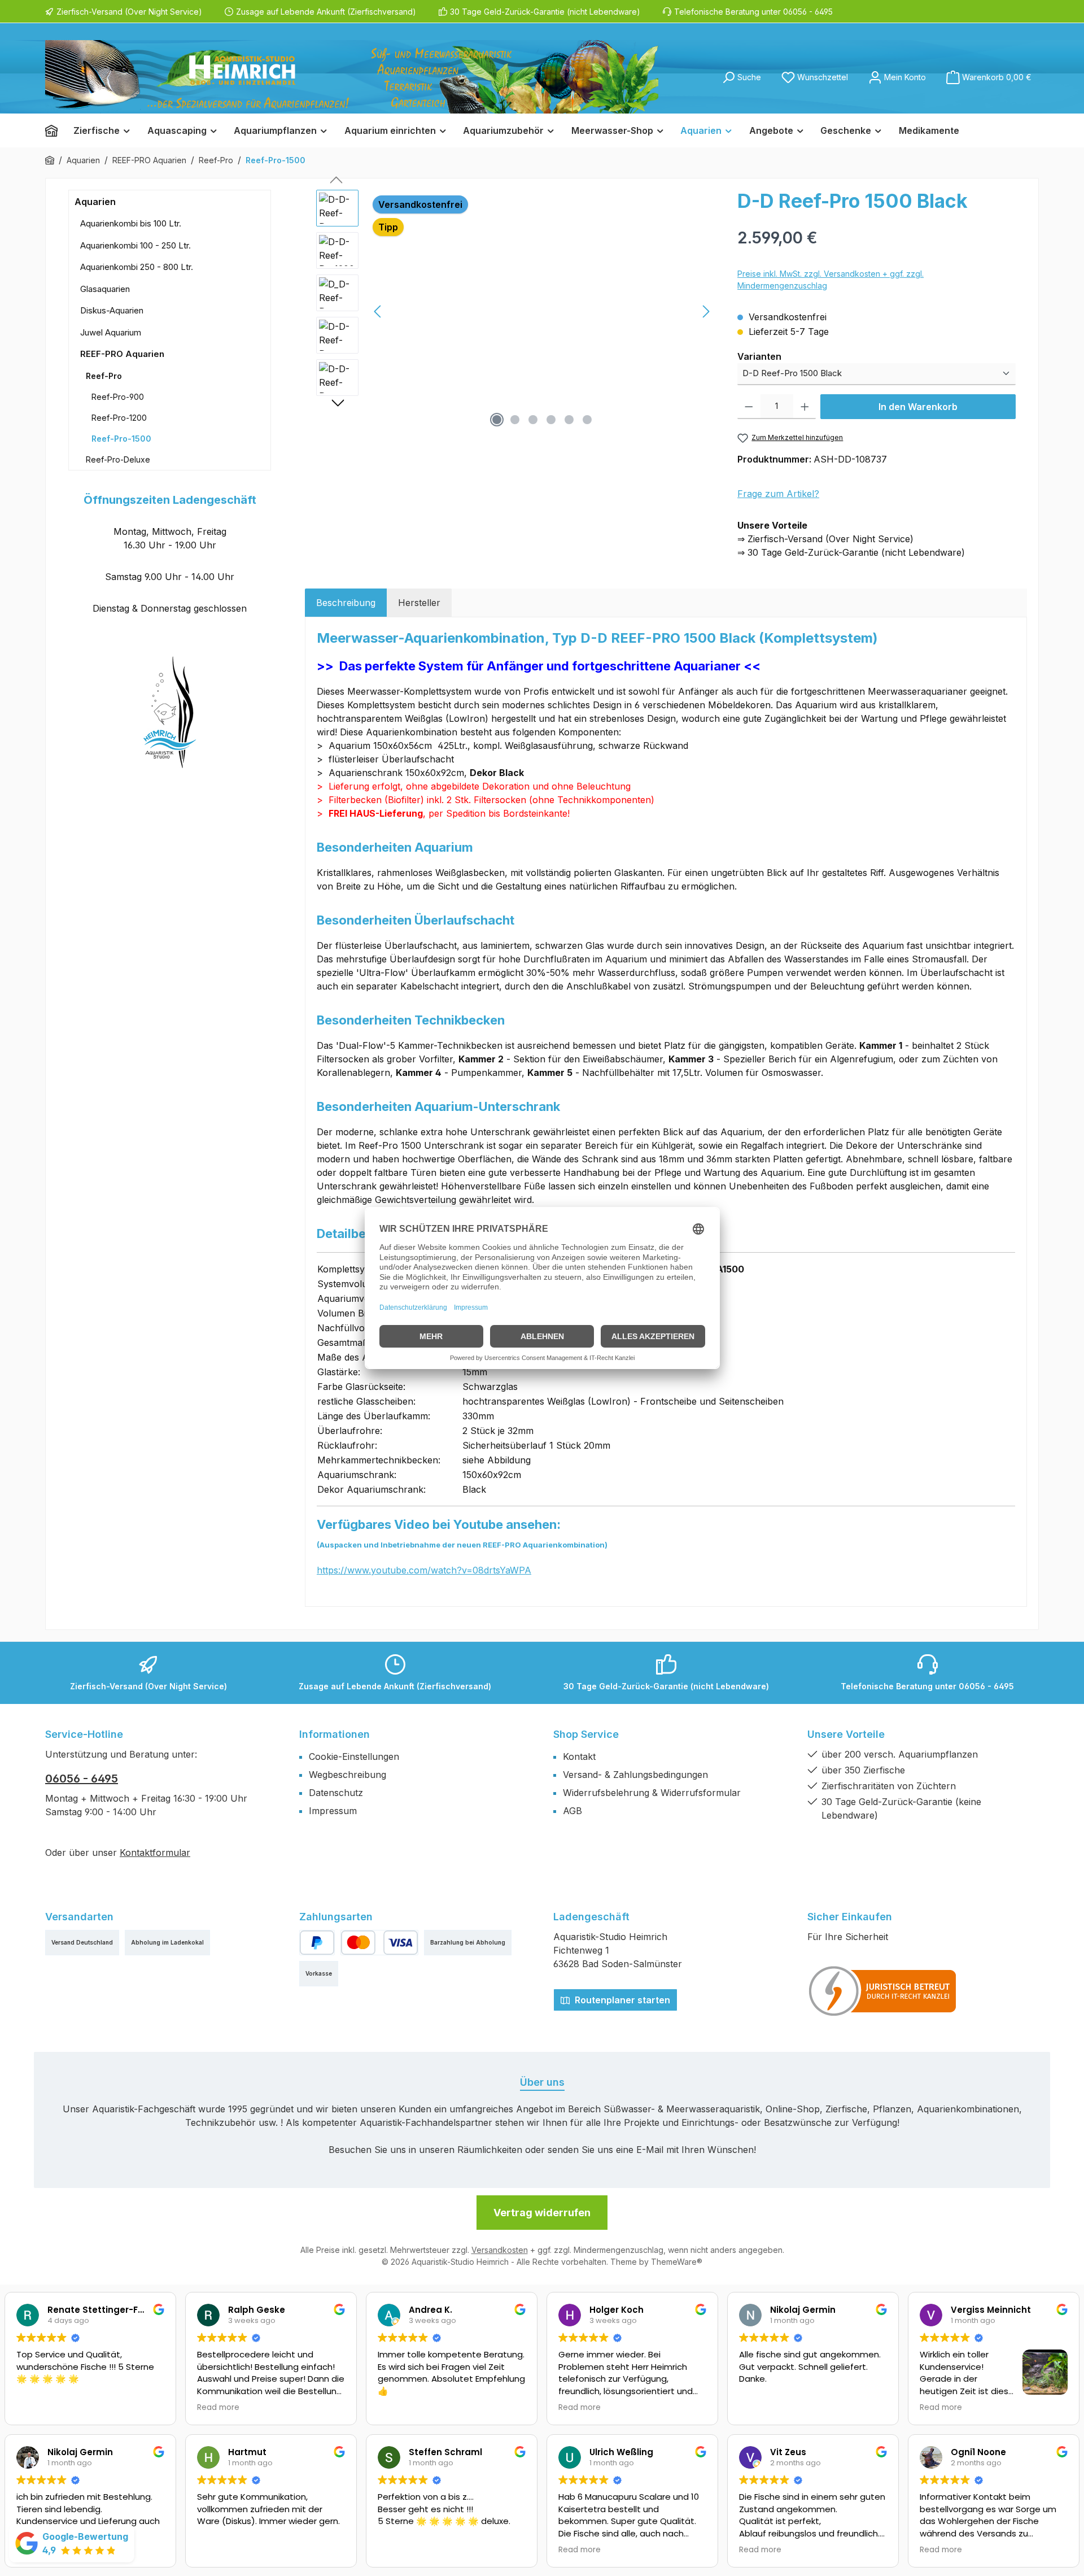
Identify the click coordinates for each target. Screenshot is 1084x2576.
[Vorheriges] (378, 311)
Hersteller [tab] (419, 603)
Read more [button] (218, 2408)
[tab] (346, 603)
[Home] (55, 130)
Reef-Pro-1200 (119, 418)
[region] (515, 311)
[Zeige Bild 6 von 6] (587, 420)
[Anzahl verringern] (749, 407)
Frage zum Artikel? (778, 494)
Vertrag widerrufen (542, 2213)
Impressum (333, 1811)
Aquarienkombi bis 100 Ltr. (131, 223)
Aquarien (95, 202)
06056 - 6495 (82, 1779)
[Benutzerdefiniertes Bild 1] (883, 1991)
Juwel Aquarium (111, 332)
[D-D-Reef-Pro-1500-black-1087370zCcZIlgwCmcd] (542, 311)
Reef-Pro (104, 376)
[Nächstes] (706, 311)
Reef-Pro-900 (118, 397)
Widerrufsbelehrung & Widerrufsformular (652, 1793)
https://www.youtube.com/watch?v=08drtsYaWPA (424, 1570)
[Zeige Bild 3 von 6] (533, 420)
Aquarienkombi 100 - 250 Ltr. (135, 245)
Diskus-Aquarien (112, 310)
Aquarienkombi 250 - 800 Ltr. (137, 267)
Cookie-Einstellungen (354, 1756)
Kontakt (579, 1756)
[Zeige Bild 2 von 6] (515, 420)
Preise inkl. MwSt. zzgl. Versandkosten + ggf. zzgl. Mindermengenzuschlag (831, 280)
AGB (572, 1811)
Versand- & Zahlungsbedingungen (635, 1775)
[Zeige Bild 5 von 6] (569, 420)
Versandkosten (500, 2250)
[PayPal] (317, 1943)
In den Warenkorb (918, 407)
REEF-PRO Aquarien (122, 354)
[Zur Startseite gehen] (352, 77)
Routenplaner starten (621, 2000)
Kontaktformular (155, 1853)
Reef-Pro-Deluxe (118, 459)
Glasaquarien (105, 289)
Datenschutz (336, 1793)
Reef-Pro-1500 (121, 439)
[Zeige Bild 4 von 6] (551, 420)
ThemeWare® (677, 2262)
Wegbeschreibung (348, 1775)
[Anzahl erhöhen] (805, 407)
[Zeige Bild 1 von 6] (497, 420)
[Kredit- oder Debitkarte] (379, 1943)
